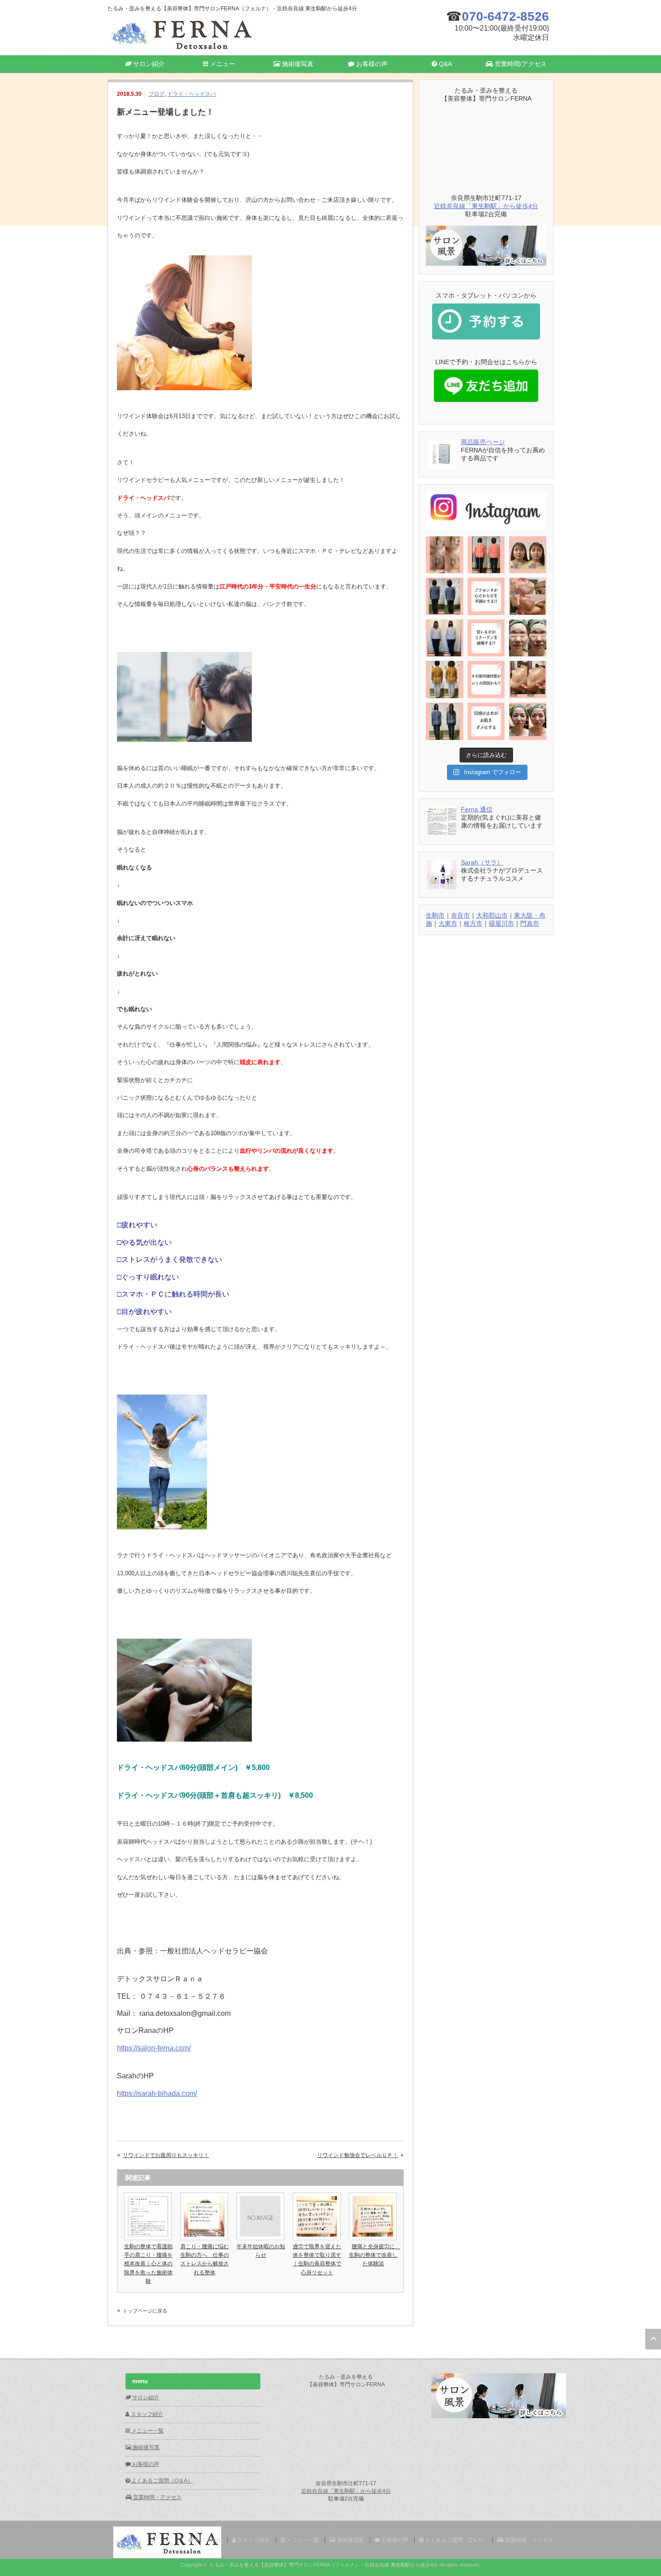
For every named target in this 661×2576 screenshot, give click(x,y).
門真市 (530, 923)
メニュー (222, 64)
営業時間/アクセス (520, 64)
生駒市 (435, 915)
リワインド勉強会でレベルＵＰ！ (357, 2155)
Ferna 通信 (477, 809)
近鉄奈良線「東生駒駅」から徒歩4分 (486, 206)
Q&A (444, 64)
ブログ (156, 94)
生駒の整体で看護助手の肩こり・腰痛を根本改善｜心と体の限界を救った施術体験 (148, 2264)
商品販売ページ (483, 442)
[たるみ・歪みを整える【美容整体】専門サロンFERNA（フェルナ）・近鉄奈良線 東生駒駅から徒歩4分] (182, 51)
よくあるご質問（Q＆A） (161, 2481)
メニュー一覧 (147, 2431)
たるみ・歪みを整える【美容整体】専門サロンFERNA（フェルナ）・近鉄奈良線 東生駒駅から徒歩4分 (324, 2565)
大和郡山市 (492, 915)
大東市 (448, 923)
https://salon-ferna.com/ (154, 2048)
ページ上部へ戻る (653, 2339)
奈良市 (460, 915)
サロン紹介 (148, 64)
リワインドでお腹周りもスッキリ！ (166, 2155)
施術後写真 (297, 64)
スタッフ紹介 (146, 2414)
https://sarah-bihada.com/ (157, 2093)
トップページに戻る (145, 2311)
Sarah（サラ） (482, 862)
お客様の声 (371, 64)
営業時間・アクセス (157, 2497)
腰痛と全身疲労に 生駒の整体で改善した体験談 (375, 2255)
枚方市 (473, 923)
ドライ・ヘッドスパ (192, 94)
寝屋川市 (501, 923)
